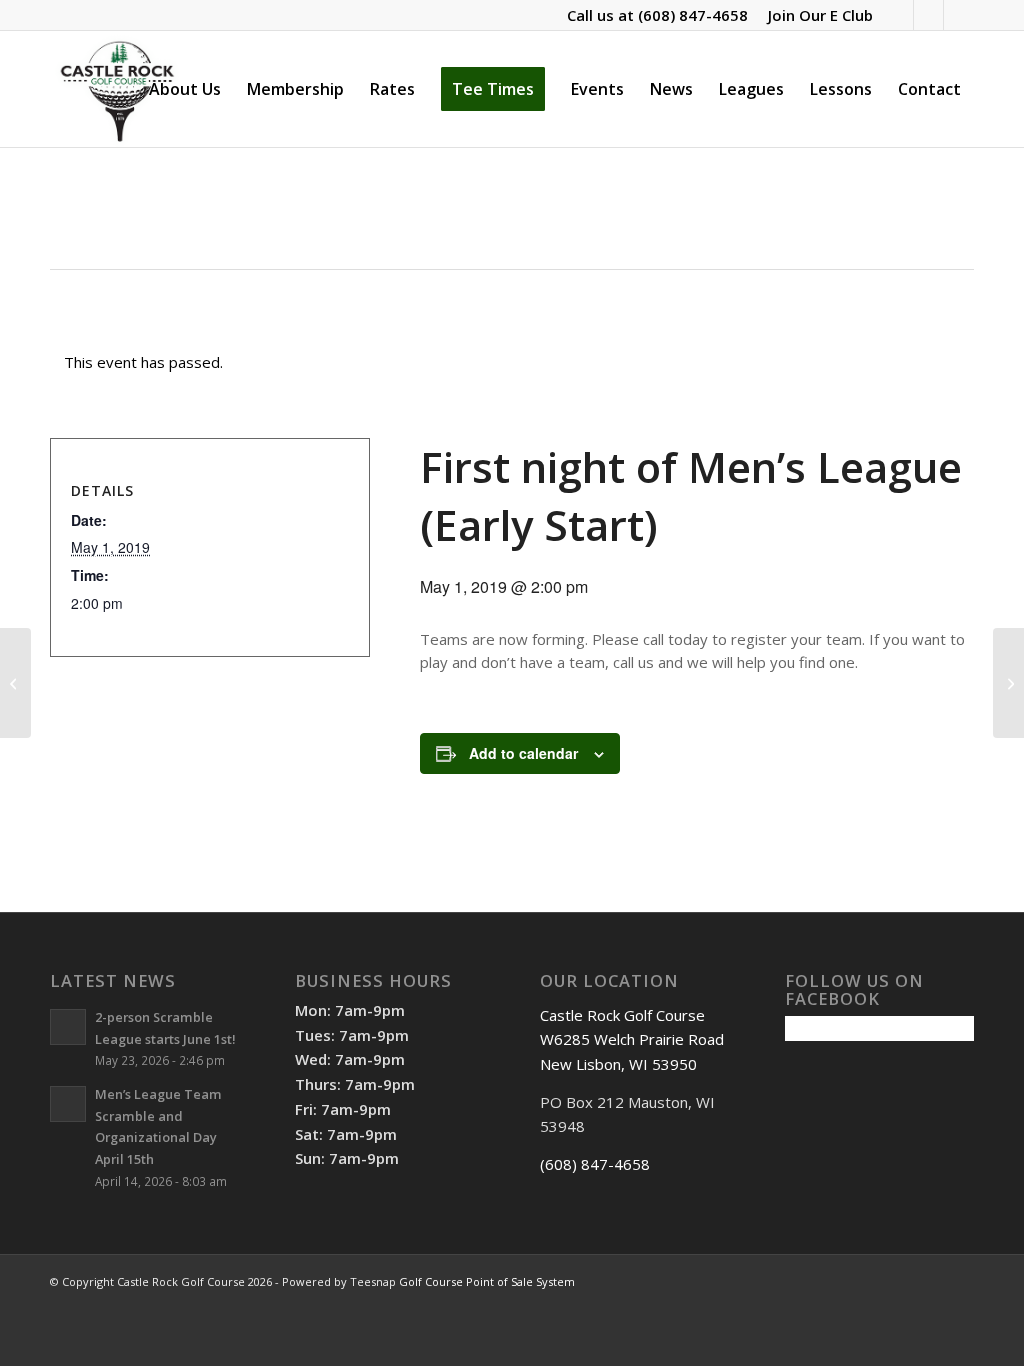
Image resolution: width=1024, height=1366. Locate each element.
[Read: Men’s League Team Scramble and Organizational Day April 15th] (68, 1104)
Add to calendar (523, 753)
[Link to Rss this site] (928, 15)
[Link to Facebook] (898, 15)
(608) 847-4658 (693, 15)
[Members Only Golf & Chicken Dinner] (15, 683)
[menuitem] (815, 15)
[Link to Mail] (959, 15)
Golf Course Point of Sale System (487, 1281)
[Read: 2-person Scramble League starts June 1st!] (68, 1027)
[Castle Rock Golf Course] (117, 89)
